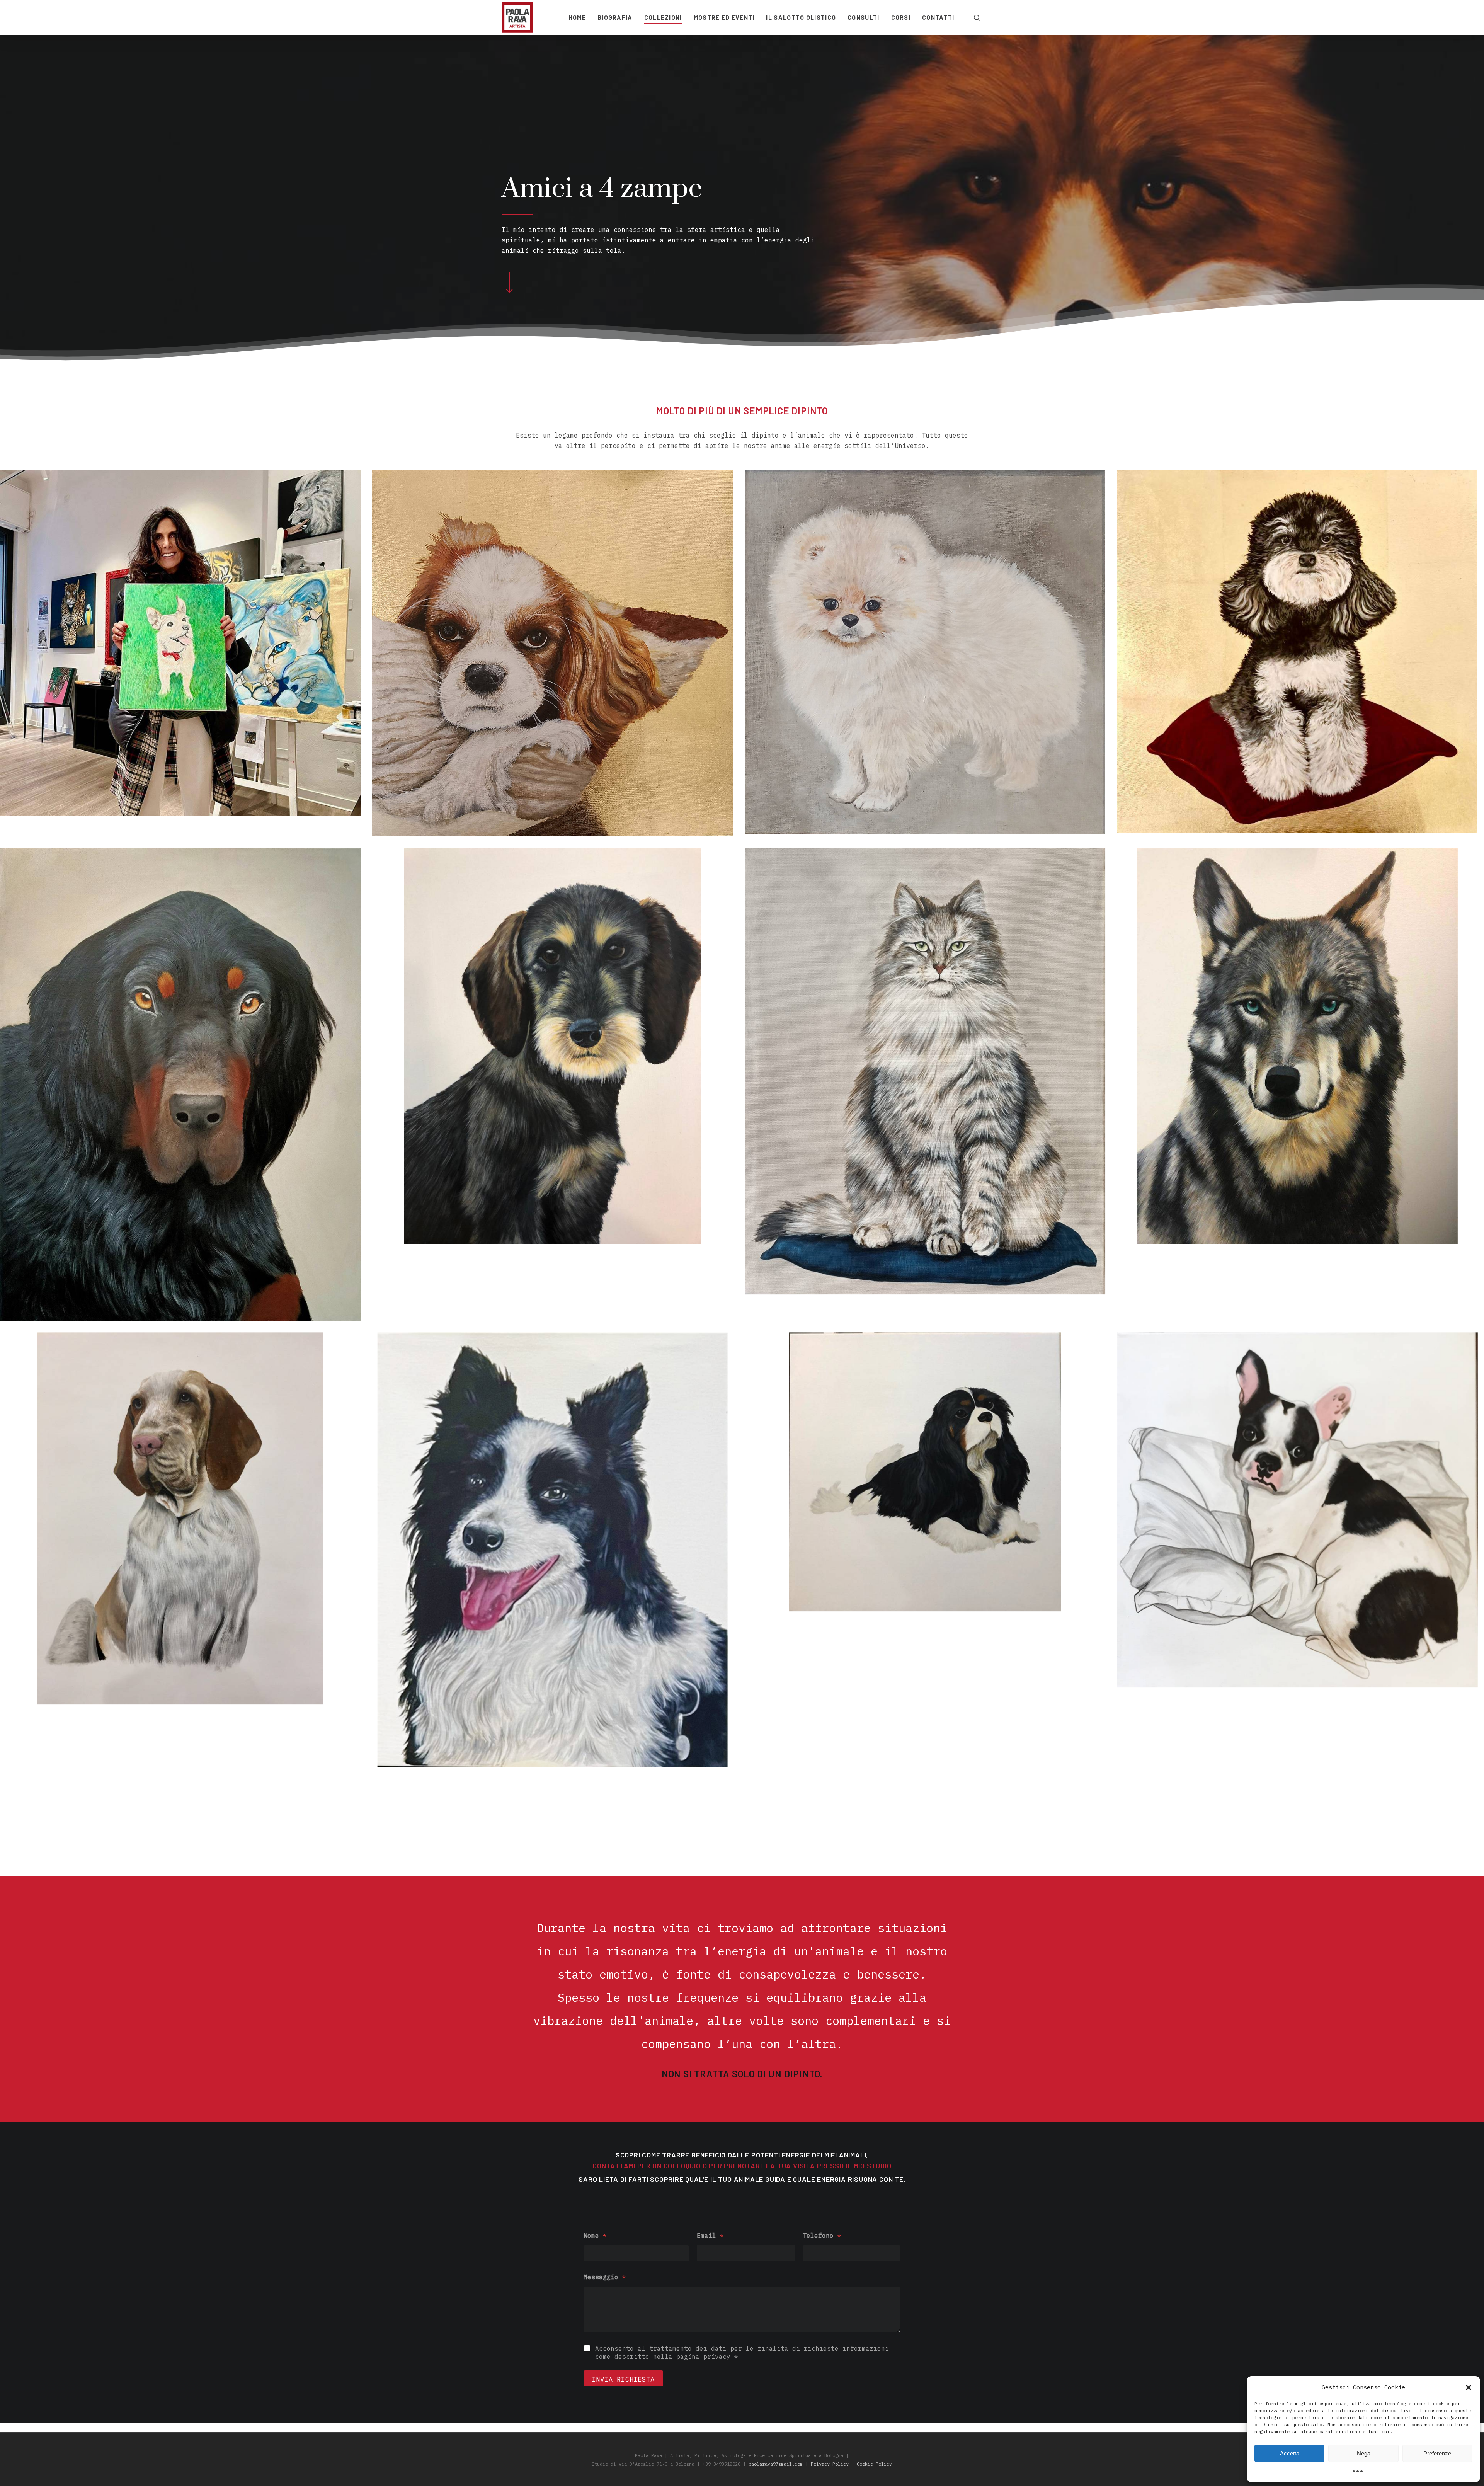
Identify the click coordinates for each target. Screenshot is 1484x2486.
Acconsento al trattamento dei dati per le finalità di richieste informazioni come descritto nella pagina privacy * (742, 2352)
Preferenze (1437, 2453)
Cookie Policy (874, 2464)
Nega (1364, 2453)
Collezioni (663, 17)
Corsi (901, 17)
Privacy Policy (830, 2464)
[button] (1469, 2387)
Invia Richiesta (623, 2379)
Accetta (1290, 2453)
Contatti (938, 17)
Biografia (615, 17)
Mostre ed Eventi (724, 17)
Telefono (822, 2236)
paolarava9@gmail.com (776, 2464)
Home (577, 17)
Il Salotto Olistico (801, 17)
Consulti (863, 17)
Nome (595, 2236)
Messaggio (605, 2277)
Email (710, 2236)
